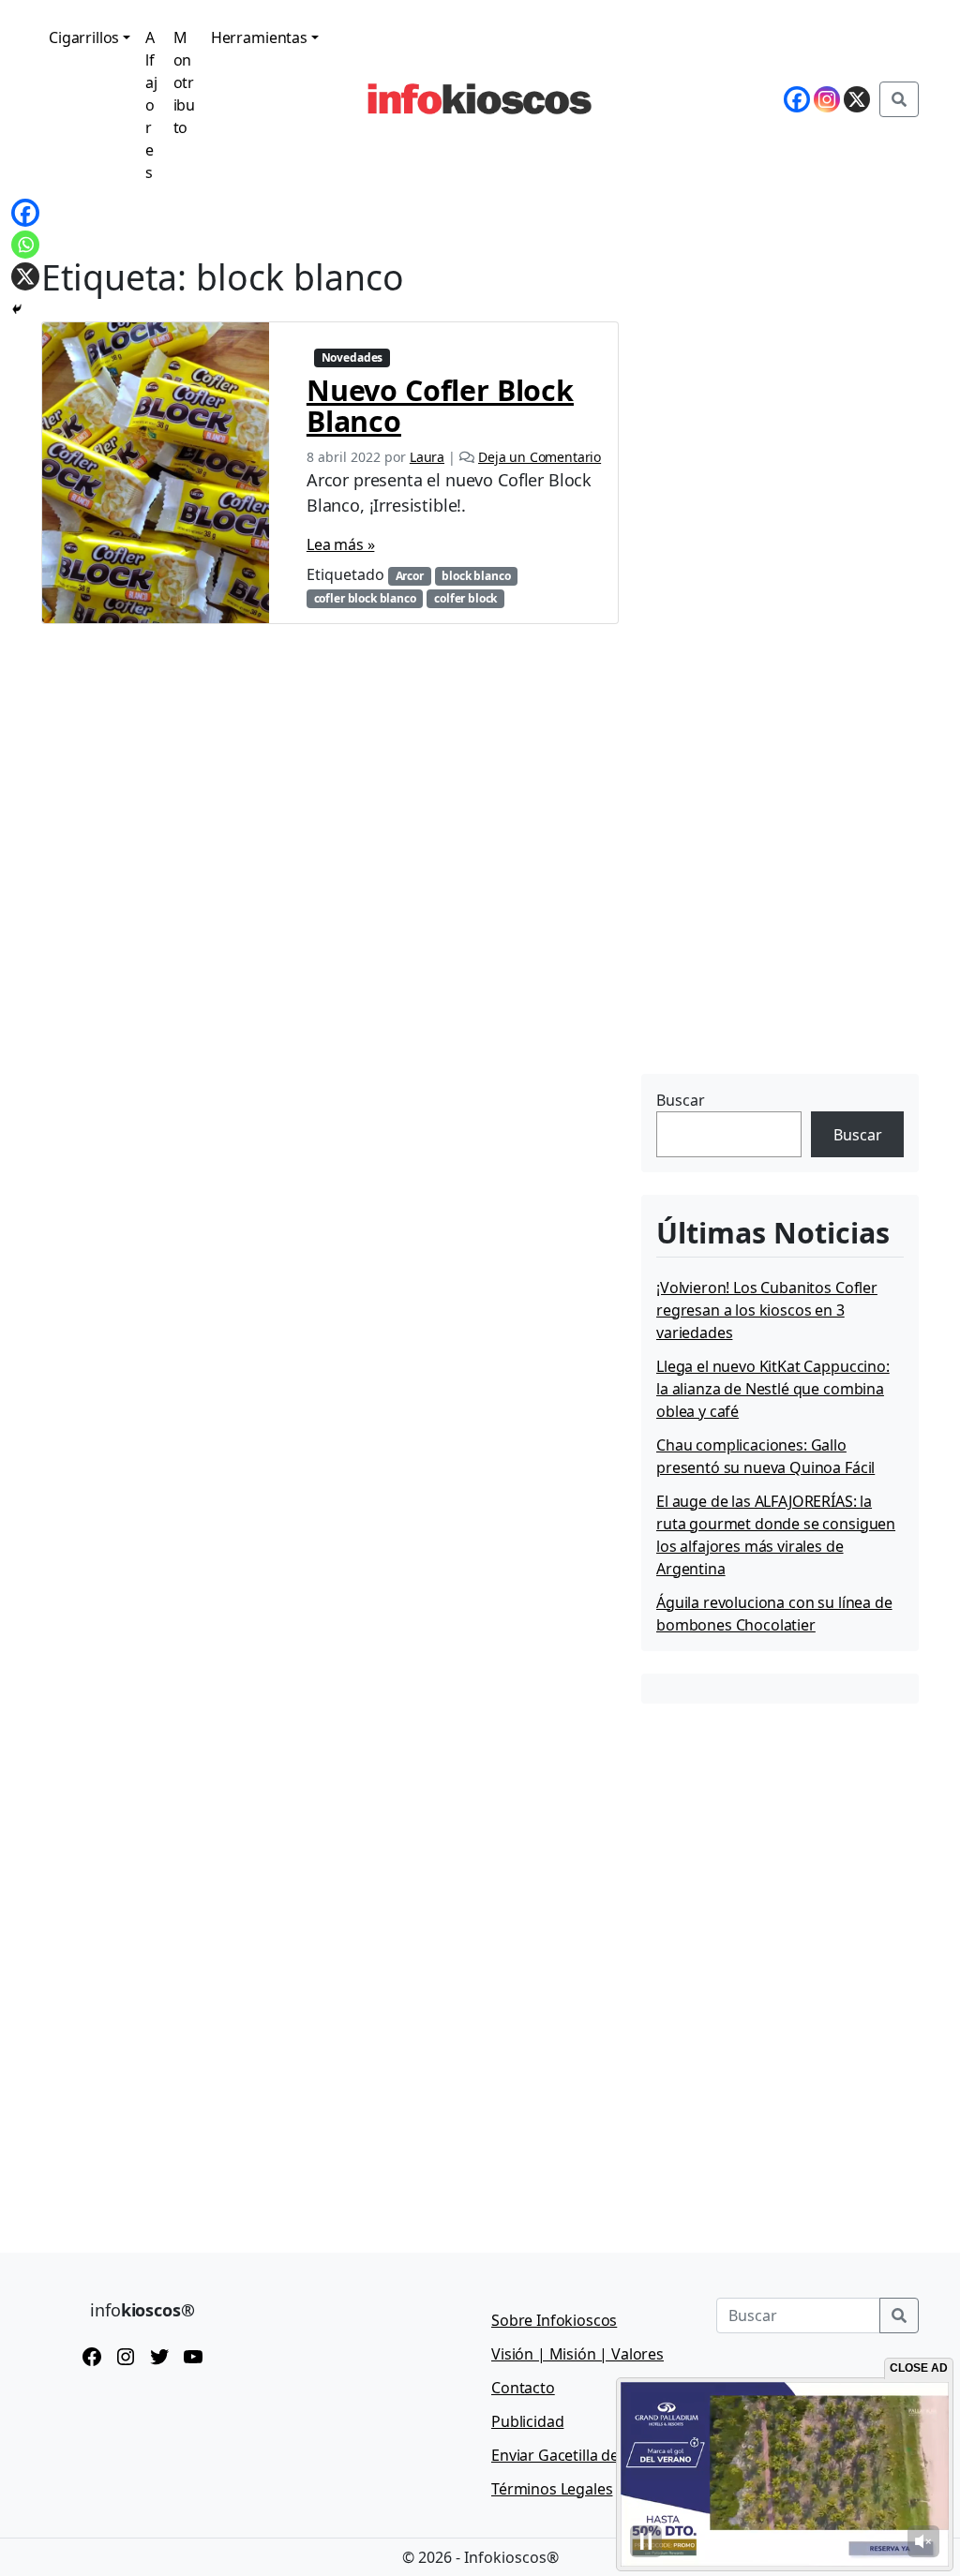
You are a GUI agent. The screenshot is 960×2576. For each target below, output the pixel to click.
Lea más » (341, 544)
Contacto (523, 2388)
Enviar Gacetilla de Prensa (581, 2455)
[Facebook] (25, 213)
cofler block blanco (365, 598)
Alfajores (151, 105)
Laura (427, 457)
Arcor (410, 576)
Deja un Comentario (540, 457)
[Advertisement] (782, 951)
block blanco (476, 576)
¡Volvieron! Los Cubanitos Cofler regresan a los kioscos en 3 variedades (767, 1310)
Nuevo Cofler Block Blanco (440, 405)
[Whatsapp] (25, 245)
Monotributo (185, 82)
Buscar (681, 1100)
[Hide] (17, 309)
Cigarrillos (84, 37)
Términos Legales (552, 2489)
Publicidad (527, 2421)
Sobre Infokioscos (554, 2320)
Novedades (352, 357)
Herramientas (259, 37)
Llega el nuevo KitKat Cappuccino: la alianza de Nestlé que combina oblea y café (773, 1389)
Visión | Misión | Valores (577, 2354)
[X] (25, 276)
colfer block (465, 598)
